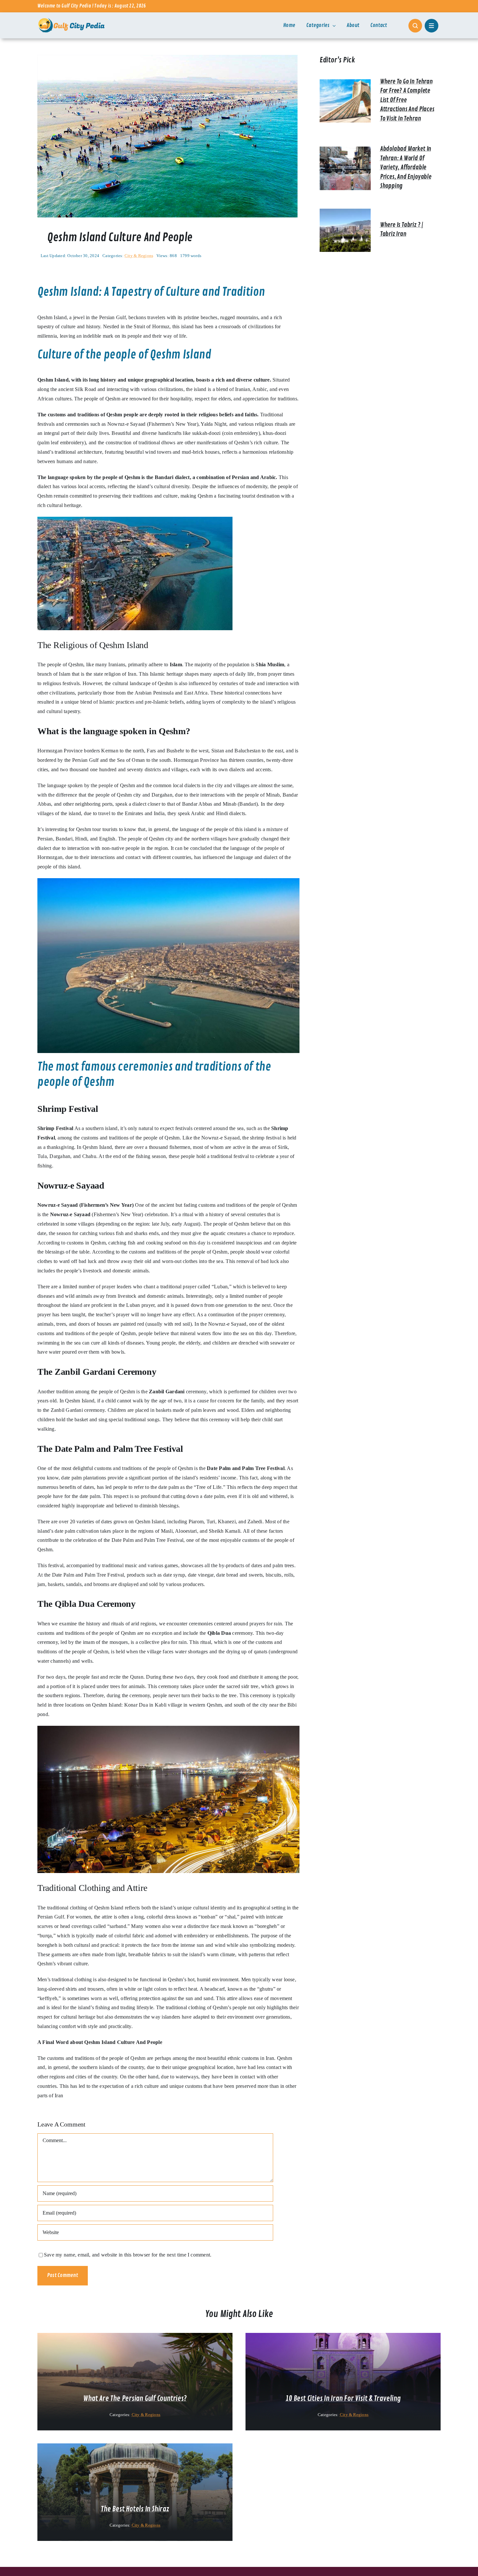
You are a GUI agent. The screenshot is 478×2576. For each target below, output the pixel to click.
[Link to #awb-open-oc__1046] (415, 26)
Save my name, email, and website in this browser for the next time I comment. (128, 2255)
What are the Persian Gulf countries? (135, 2399)
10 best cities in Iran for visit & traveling (343, 2399)
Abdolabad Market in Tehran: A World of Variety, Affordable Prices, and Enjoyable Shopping (406, 167)
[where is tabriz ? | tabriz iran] (345, 213)
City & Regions (139, 256)
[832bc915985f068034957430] (167, 57)
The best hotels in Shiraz (135, 2509)
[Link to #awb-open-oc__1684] (432, 26)
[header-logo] (72, 20)
